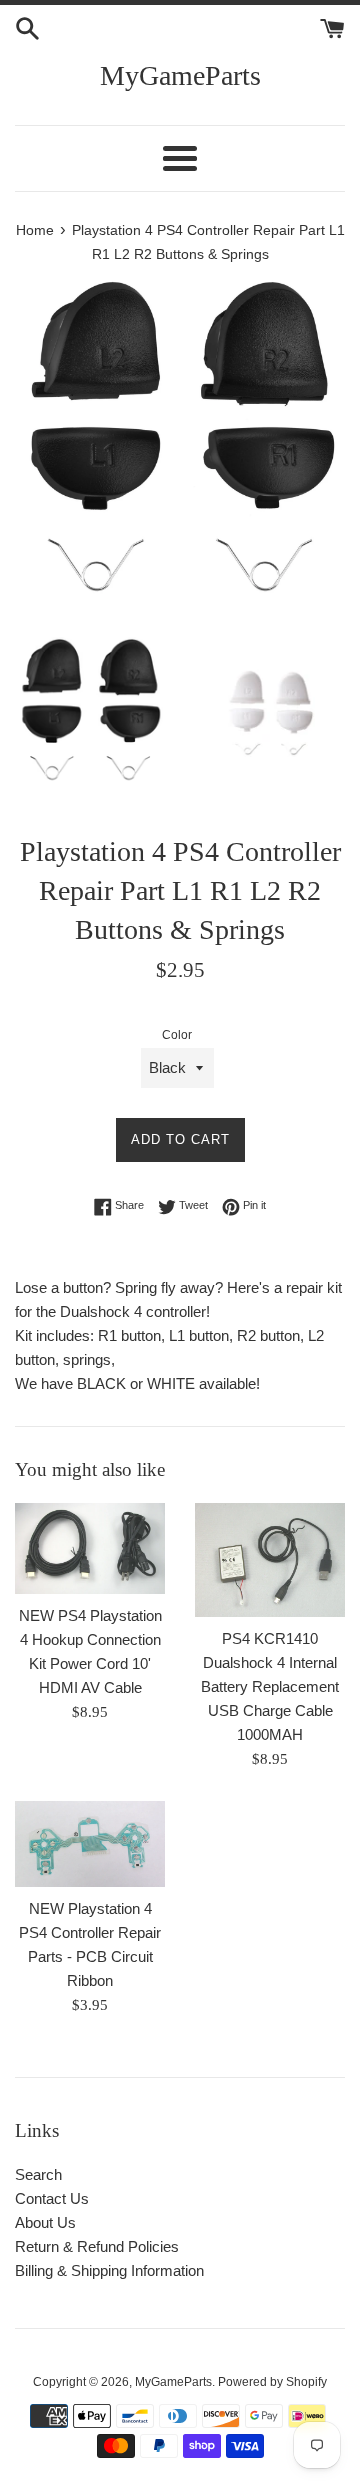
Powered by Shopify (272, 2382)
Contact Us (52, 2198)
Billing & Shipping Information (109, 2270)
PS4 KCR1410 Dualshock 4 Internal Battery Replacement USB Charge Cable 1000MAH (270, 1686)
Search (38, 2174)
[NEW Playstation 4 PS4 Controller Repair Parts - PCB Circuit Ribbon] (90, 1844)
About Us (45, 2222)
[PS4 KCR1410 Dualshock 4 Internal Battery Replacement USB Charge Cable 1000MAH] (270, 1559)
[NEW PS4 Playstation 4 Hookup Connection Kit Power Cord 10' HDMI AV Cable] (90, 1548)
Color (177, 1035)
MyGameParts (180, 75)
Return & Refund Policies (97, 2246)
